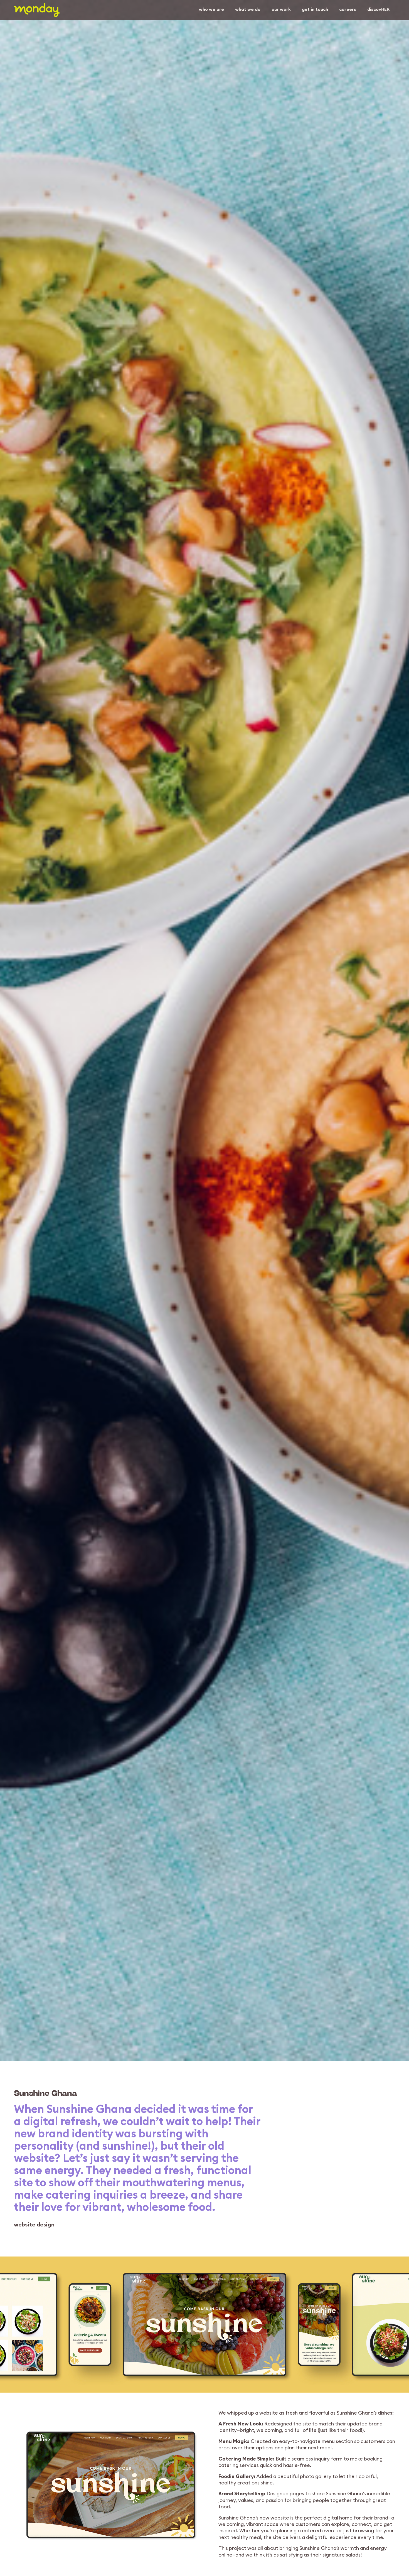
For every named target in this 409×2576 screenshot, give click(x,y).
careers (348, 9)
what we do (248, 9)
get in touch (315, 9)
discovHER (378, 9)
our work (281, 9)
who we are (211, 9)
